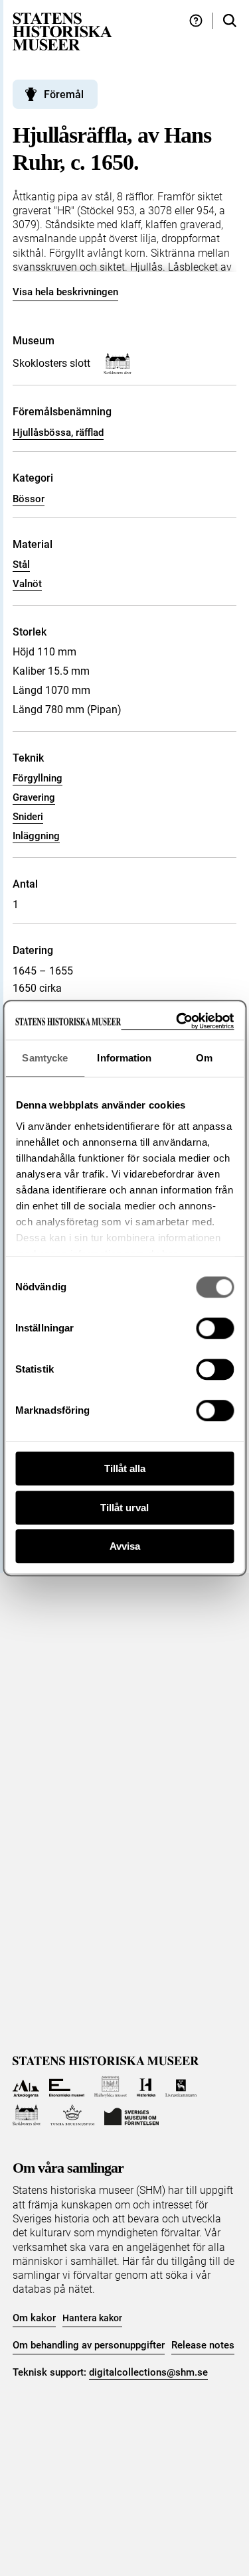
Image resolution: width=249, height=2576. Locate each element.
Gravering (34, 797)
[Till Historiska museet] (146, 2087)
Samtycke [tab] (45, 1058)
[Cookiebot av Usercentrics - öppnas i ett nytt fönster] (177, 1021)
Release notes (203, 2345)
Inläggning (36, 836)
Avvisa (125, 1546)
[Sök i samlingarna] (230, 21)
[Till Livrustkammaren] (181, 2087)
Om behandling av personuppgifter (89, 2345)
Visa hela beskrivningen (65, 292)
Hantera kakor (92, 2318)
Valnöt (27, 584)
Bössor (29, 499)
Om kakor (34, 2318)
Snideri (28, 817)
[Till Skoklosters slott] (27, 2115)
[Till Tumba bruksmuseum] (72, 2115)
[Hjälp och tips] (196, 21)
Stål (21, 565)
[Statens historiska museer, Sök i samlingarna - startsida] (62, 31)
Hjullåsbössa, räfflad (58, 433)
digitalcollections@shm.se (148, 2372)
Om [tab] (204, 1058)
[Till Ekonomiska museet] (67, 2087)
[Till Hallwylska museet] (111, 2087)
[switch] (215, 1328)
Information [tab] (124, 1058)
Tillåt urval (124, 1508)
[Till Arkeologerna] (26, 2087)
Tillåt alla (125, 1468)
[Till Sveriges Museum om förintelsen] (131, 2115)
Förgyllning (38, 778)
